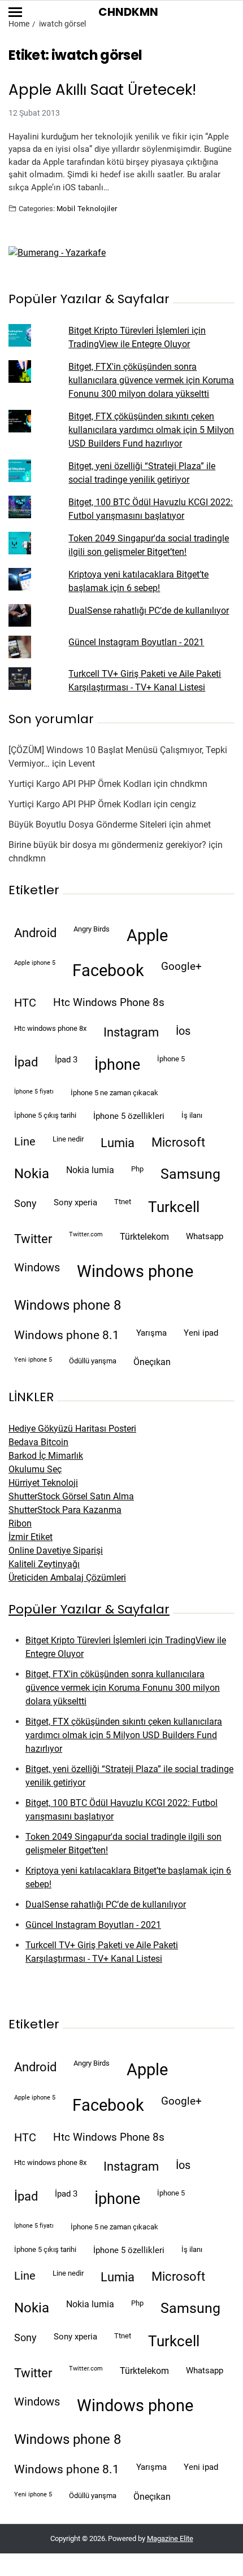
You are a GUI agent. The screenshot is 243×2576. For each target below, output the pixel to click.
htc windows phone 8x (50, 1028)
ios (183, 1031)
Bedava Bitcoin (38, 1442)
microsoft (178, 1142)
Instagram (131, 1032)
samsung (190, 1174)
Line (25, 1142)
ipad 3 (66, 1060)
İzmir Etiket (31, 1537)
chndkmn (189, 784)
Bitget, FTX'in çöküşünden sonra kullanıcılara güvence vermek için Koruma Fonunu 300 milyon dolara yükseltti (151, 380)
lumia (118, 1143)
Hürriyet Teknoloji (43, 1483)
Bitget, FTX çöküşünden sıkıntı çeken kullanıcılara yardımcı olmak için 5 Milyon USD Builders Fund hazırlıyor (151, 430)
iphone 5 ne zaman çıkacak (114, 1093)
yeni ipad (201, 1333)
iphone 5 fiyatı (34, 1092)
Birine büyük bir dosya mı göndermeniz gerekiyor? (107, 845)
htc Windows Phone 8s (109, 1003)
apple (147, 935)
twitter (33, 1239)
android (35, 933)
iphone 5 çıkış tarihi (45, 1115)
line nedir (68, 1139)
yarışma (151, 1333)
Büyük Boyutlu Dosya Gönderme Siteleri (88, 825)
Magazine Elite (170, 2538)
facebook (108, 970)
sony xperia (75, 1202)
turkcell (174, 1207)
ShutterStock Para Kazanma (65, 1510)
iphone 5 (171, 1059)
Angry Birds (92, 929)
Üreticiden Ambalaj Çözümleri (67, 1578)
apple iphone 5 (35, 963)
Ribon (20, 1523)
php (137, 1169)
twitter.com (86, 1234)
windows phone (135, 1271)
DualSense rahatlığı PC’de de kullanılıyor (149, 611)
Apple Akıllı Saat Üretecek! (102, 90)
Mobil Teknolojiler (87, 208)
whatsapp (205, 1236)
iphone (117, 1065)
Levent (82, 764)
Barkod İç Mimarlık (46, 1456)
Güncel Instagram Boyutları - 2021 (136, 642)
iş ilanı (192, 1115)
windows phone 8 (68, 1305)
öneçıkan (152, 1362)
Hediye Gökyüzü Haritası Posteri (72, 1429)
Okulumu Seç (35, 1469)
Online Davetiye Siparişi (56, 1551)
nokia (32, 1174)
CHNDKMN (128, 12)
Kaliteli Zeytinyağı (44, 1564)
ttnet (123, 1202)
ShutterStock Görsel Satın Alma (71, 1496)
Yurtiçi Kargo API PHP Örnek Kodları (80, 784)
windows (37, 1268)
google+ (181, 966)
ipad (26, 1062)
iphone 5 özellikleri (129, 1116)
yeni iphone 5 (33, 1360)
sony (25, 1204)
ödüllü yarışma (93, 1361)
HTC (25, 1003)
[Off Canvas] (15, 12)
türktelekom (144, 1237)
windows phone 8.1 (67, 1335)
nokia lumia (90, 1170)
